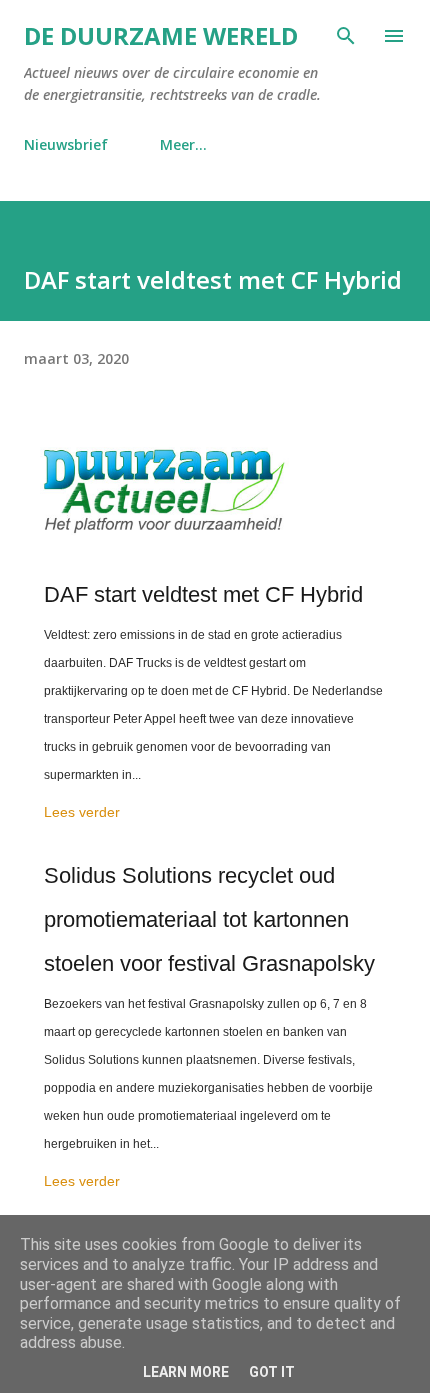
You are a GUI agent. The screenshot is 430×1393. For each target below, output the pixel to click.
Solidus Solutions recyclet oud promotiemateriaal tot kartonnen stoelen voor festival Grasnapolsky (209, 919)
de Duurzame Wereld (161, 35)
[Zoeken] (346, 36)
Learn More (186, 1372)
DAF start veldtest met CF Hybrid (203, 594)
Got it (272, 1372)
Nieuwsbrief (66, 144)
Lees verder (82, 812)
